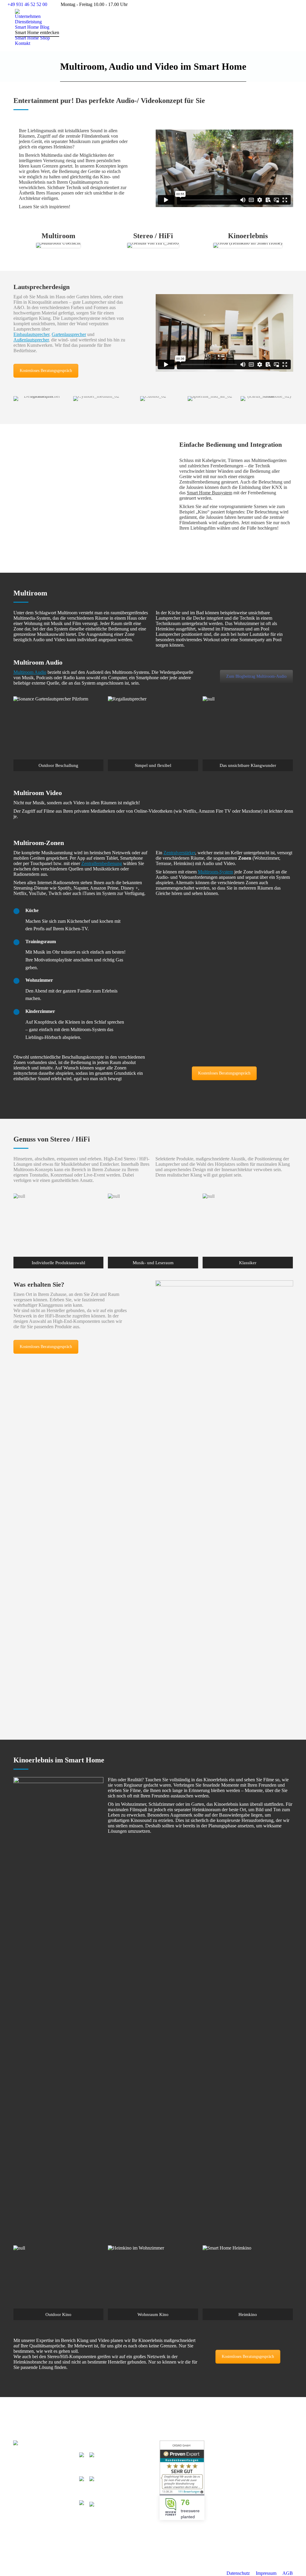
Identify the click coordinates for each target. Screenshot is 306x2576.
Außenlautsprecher (31, 340)
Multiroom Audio (30, 672)
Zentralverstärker (179, 853)
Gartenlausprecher (69, 334)
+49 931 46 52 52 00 (27, 4)
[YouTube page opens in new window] (100, 2463)
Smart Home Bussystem (209, 493)
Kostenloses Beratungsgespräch (46, 371)
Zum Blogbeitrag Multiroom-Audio (256, 676)
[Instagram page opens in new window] (109, 2463)
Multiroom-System (215, 872)
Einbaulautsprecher (31, 334)
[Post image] (239, 2446)
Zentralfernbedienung (102, 863)
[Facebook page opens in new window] (91, 2463)
